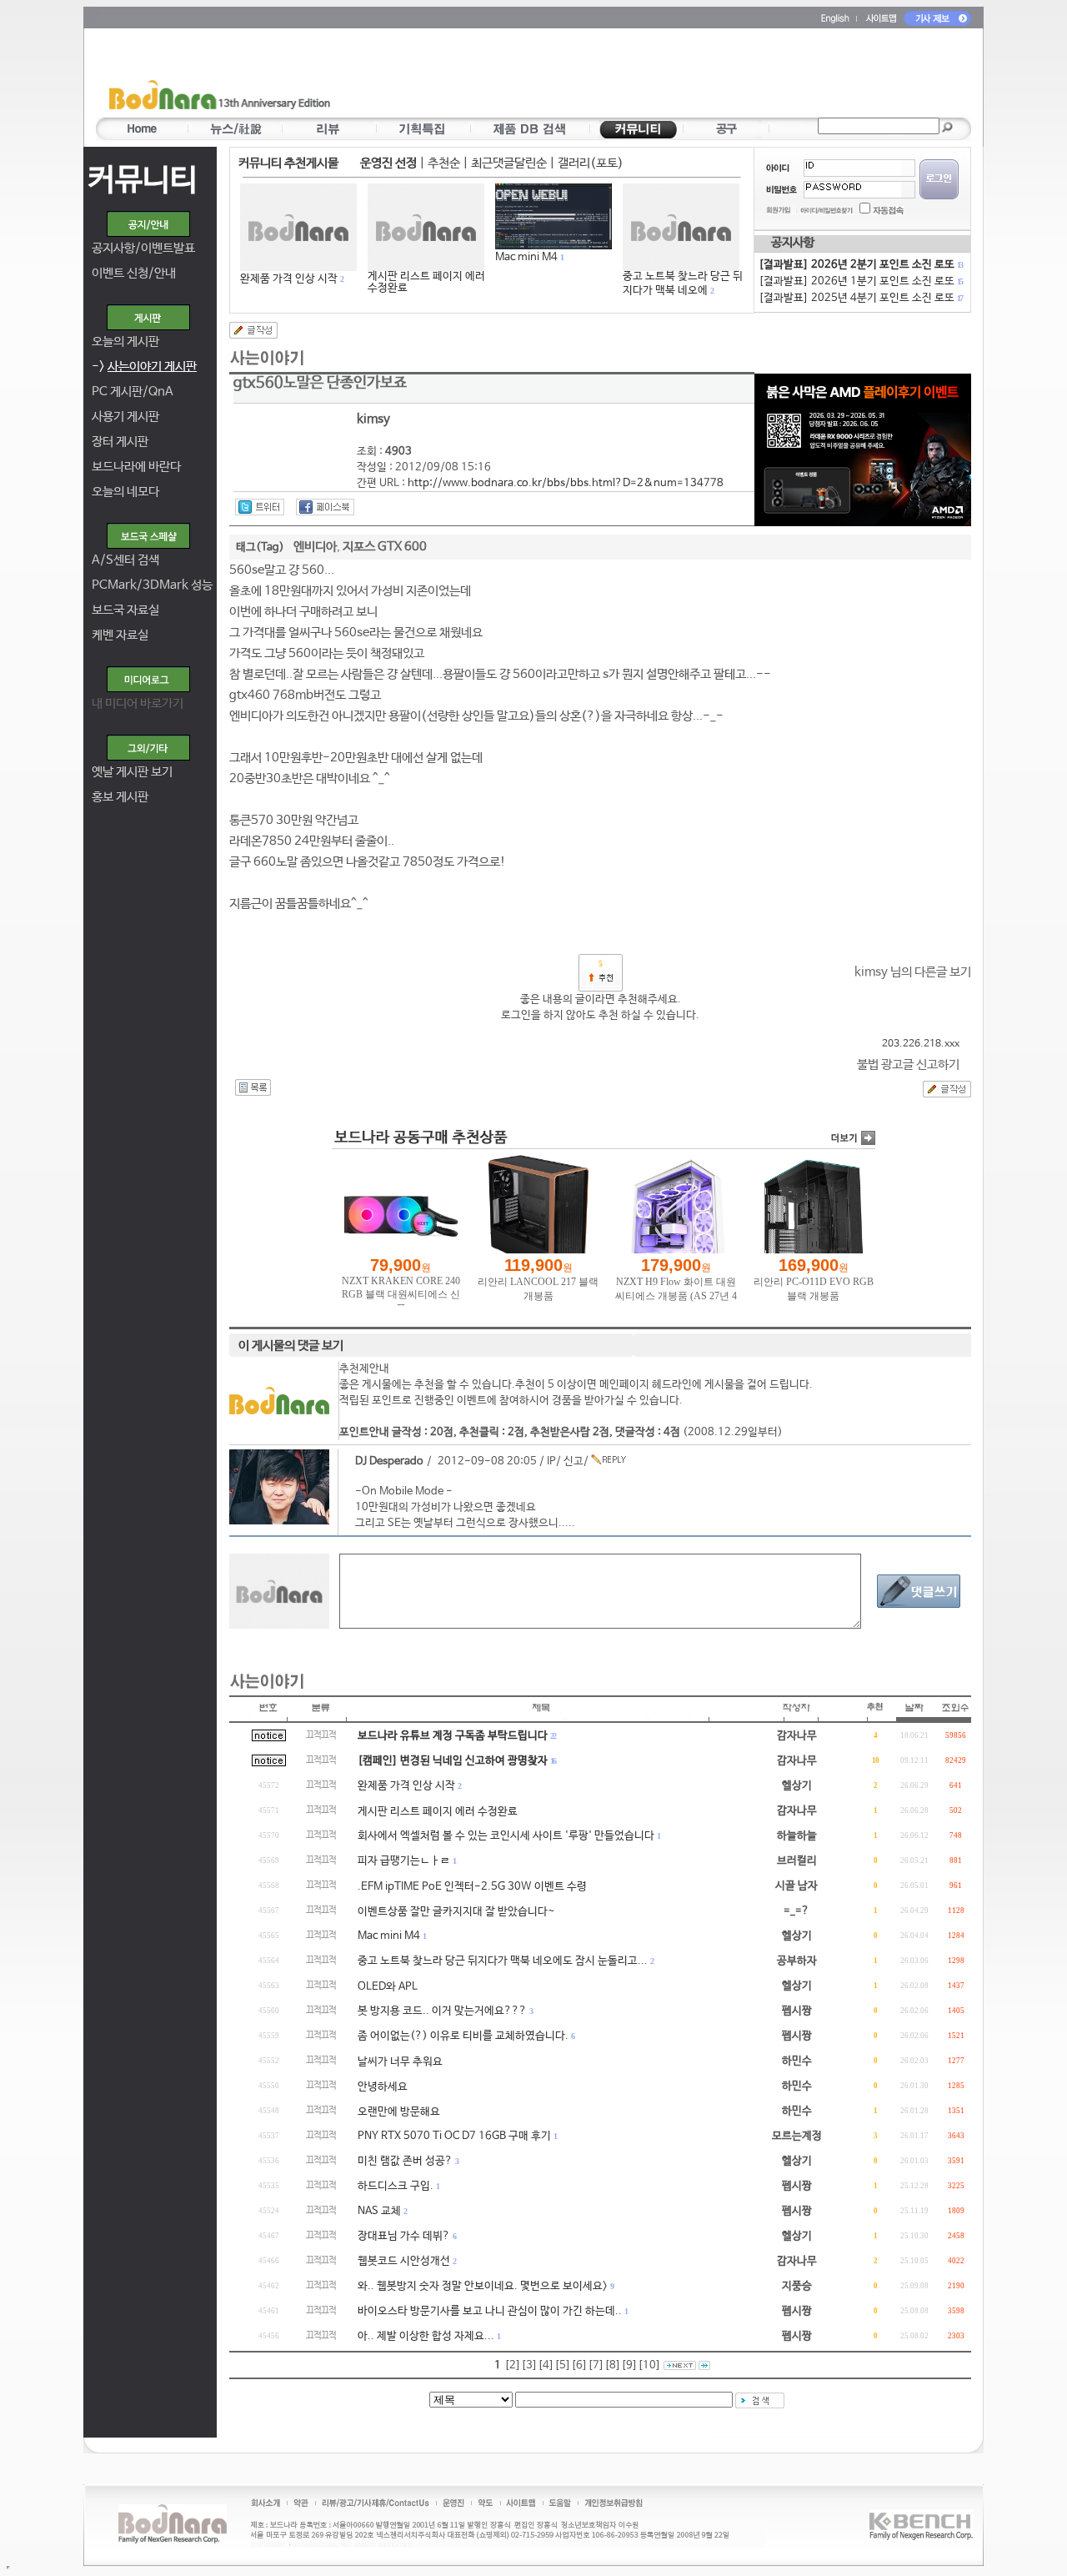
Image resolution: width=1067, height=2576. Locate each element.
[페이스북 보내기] (325, 507)
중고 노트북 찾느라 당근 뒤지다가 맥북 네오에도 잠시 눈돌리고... (503, 1961)
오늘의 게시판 (125, 341)
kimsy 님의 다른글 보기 (913, 972)
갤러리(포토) (591, 163)
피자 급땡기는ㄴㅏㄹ (404, 1861)
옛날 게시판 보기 (132, 772)
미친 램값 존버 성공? (405, 2161)
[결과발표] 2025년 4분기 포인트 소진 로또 (860, 298)
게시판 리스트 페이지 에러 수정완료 (426, 282)
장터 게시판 (120, 442)
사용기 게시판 (125, 417)
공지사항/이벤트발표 (143, 248)
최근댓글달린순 (509, 163)
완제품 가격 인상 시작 (289, 279)
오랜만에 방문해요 (399, 2112)
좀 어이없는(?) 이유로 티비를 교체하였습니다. (463, 2036)
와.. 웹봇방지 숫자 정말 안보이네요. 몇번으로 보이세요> (483, 2286)
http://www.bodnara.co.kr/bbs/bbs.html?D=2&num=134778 (566, 483)
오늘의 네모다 (125, 492)
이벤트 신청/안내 (134, 273)
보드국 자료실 (125, 610)
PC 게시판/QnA (133, 392)
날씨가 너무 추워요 (400, 2062)
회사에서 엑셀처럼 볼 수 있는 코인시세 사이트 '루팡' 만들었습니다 (506, 1836)
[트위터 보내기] (260, 507)
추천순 (444, 163)
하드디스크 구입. (396, 2186)
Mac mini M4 (526, 257)
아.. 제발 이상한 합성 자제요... (426, 2336)
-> (144, 367)
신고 (574, 1461)
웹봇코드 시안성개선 (404, 2261)
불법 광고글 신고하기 (908, 1065)
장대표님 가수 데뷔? (404, 2236)
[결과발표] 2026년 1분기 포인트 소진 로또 (860, 281)
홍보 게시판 (120, 797)
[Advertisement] (631, 76)
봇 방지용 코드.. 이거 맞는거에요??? (442, 2011)
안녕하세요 (383, 2087)
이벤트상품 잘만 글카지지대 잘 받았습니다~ (456, 1912)
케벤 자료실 (120, 635)
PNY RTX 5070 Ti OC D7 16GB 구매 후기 (454, 2136)
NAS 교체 (379, 2211)
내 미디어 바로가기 (138, 703)
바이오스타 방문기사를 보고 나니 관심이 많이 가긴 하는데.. (490, 2311)
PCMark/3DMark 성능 (152, 585)
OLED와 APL (388, 1987)
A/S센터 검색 (125, 560)
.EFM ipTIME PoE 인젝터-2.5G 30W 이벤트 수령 (472, 1887)
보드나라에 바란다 (136, 467)
